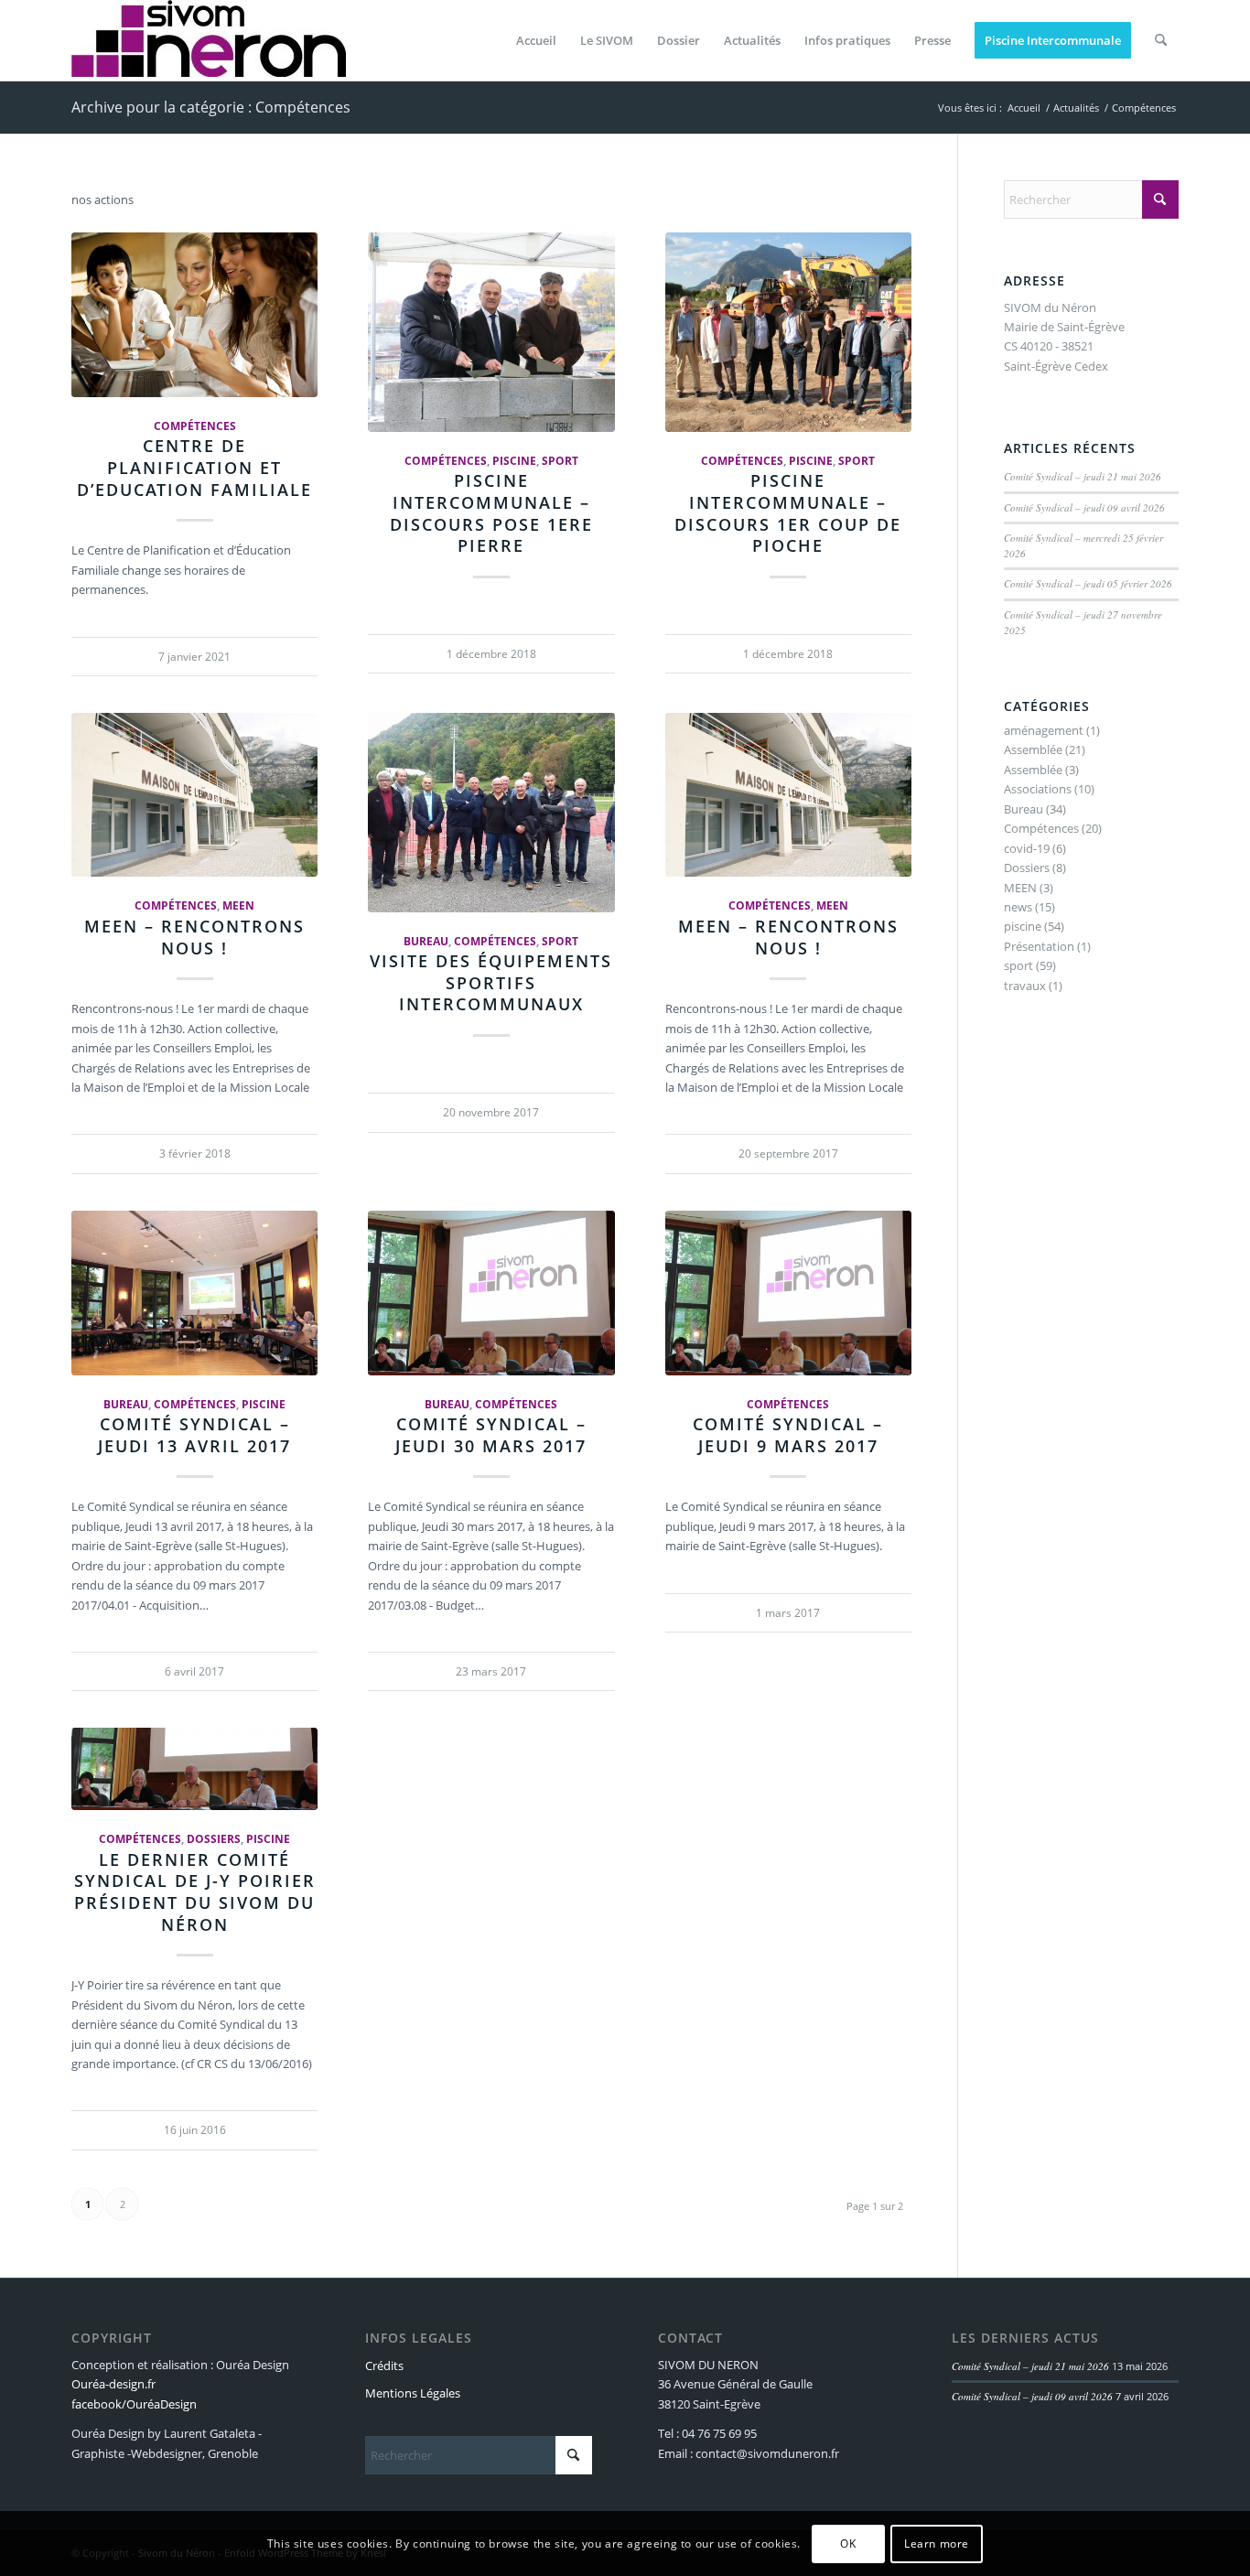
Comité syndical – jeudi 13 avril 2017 (194, 1435)
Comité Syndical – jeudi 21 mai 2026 (1083, 476)
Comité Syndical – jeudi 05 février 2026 (1088, 583)
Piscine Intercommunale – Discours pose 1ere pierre (491, 513)
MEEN (238, 905)
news (1018, 907)
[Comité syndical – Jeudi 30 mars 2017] (491, 1293)
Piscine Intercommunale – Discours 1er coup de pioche (788, 513)
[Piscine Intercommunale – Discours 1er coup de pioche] (788, 332)
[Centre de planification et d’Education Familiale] (194, 315)
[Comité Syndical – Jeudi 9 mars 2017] (788, 1293)
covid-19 (1027, 848)
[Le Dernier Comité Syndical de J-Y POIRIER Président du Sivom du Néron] (194, 1769)
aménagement (1044, 730)
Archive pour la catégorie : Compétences (211, 107)
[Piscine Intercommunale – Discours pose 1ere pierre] (491, 332)
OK (848, 2544)
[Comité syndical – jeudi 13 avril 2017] (194, 1293)
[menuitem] (536, 40)
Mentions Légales (413, 2393)
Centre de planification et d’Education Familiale (194, 467)
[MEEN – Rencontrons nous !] (194, 795)
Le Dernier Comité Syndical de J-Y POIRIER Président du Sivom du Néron (195, 1892)
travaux (1025, 986)
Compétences (195, 426)
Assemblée (1033, 749)
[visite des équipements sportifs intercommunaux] (491, 813)
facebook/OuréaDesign (134, 2404)
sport (560, 460)
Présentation (1039, 946)
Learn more (937, 2544)
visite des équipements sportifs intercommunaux (491, 982)
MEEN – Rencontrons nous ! (194, 937)
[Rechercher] (1161, 40)
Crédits (384, 2366)
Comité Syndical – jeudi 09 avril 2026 (1084, 507)
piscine (514, 460)
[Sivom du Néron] (209, 40)
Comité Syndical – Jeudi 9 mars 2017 (788, 1435)
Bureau (426, 941)
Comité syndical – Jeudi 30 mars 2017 (491, 1435)
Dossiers (214, 1838)
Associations (1038, 789)
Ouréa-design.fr (113, 2384)
